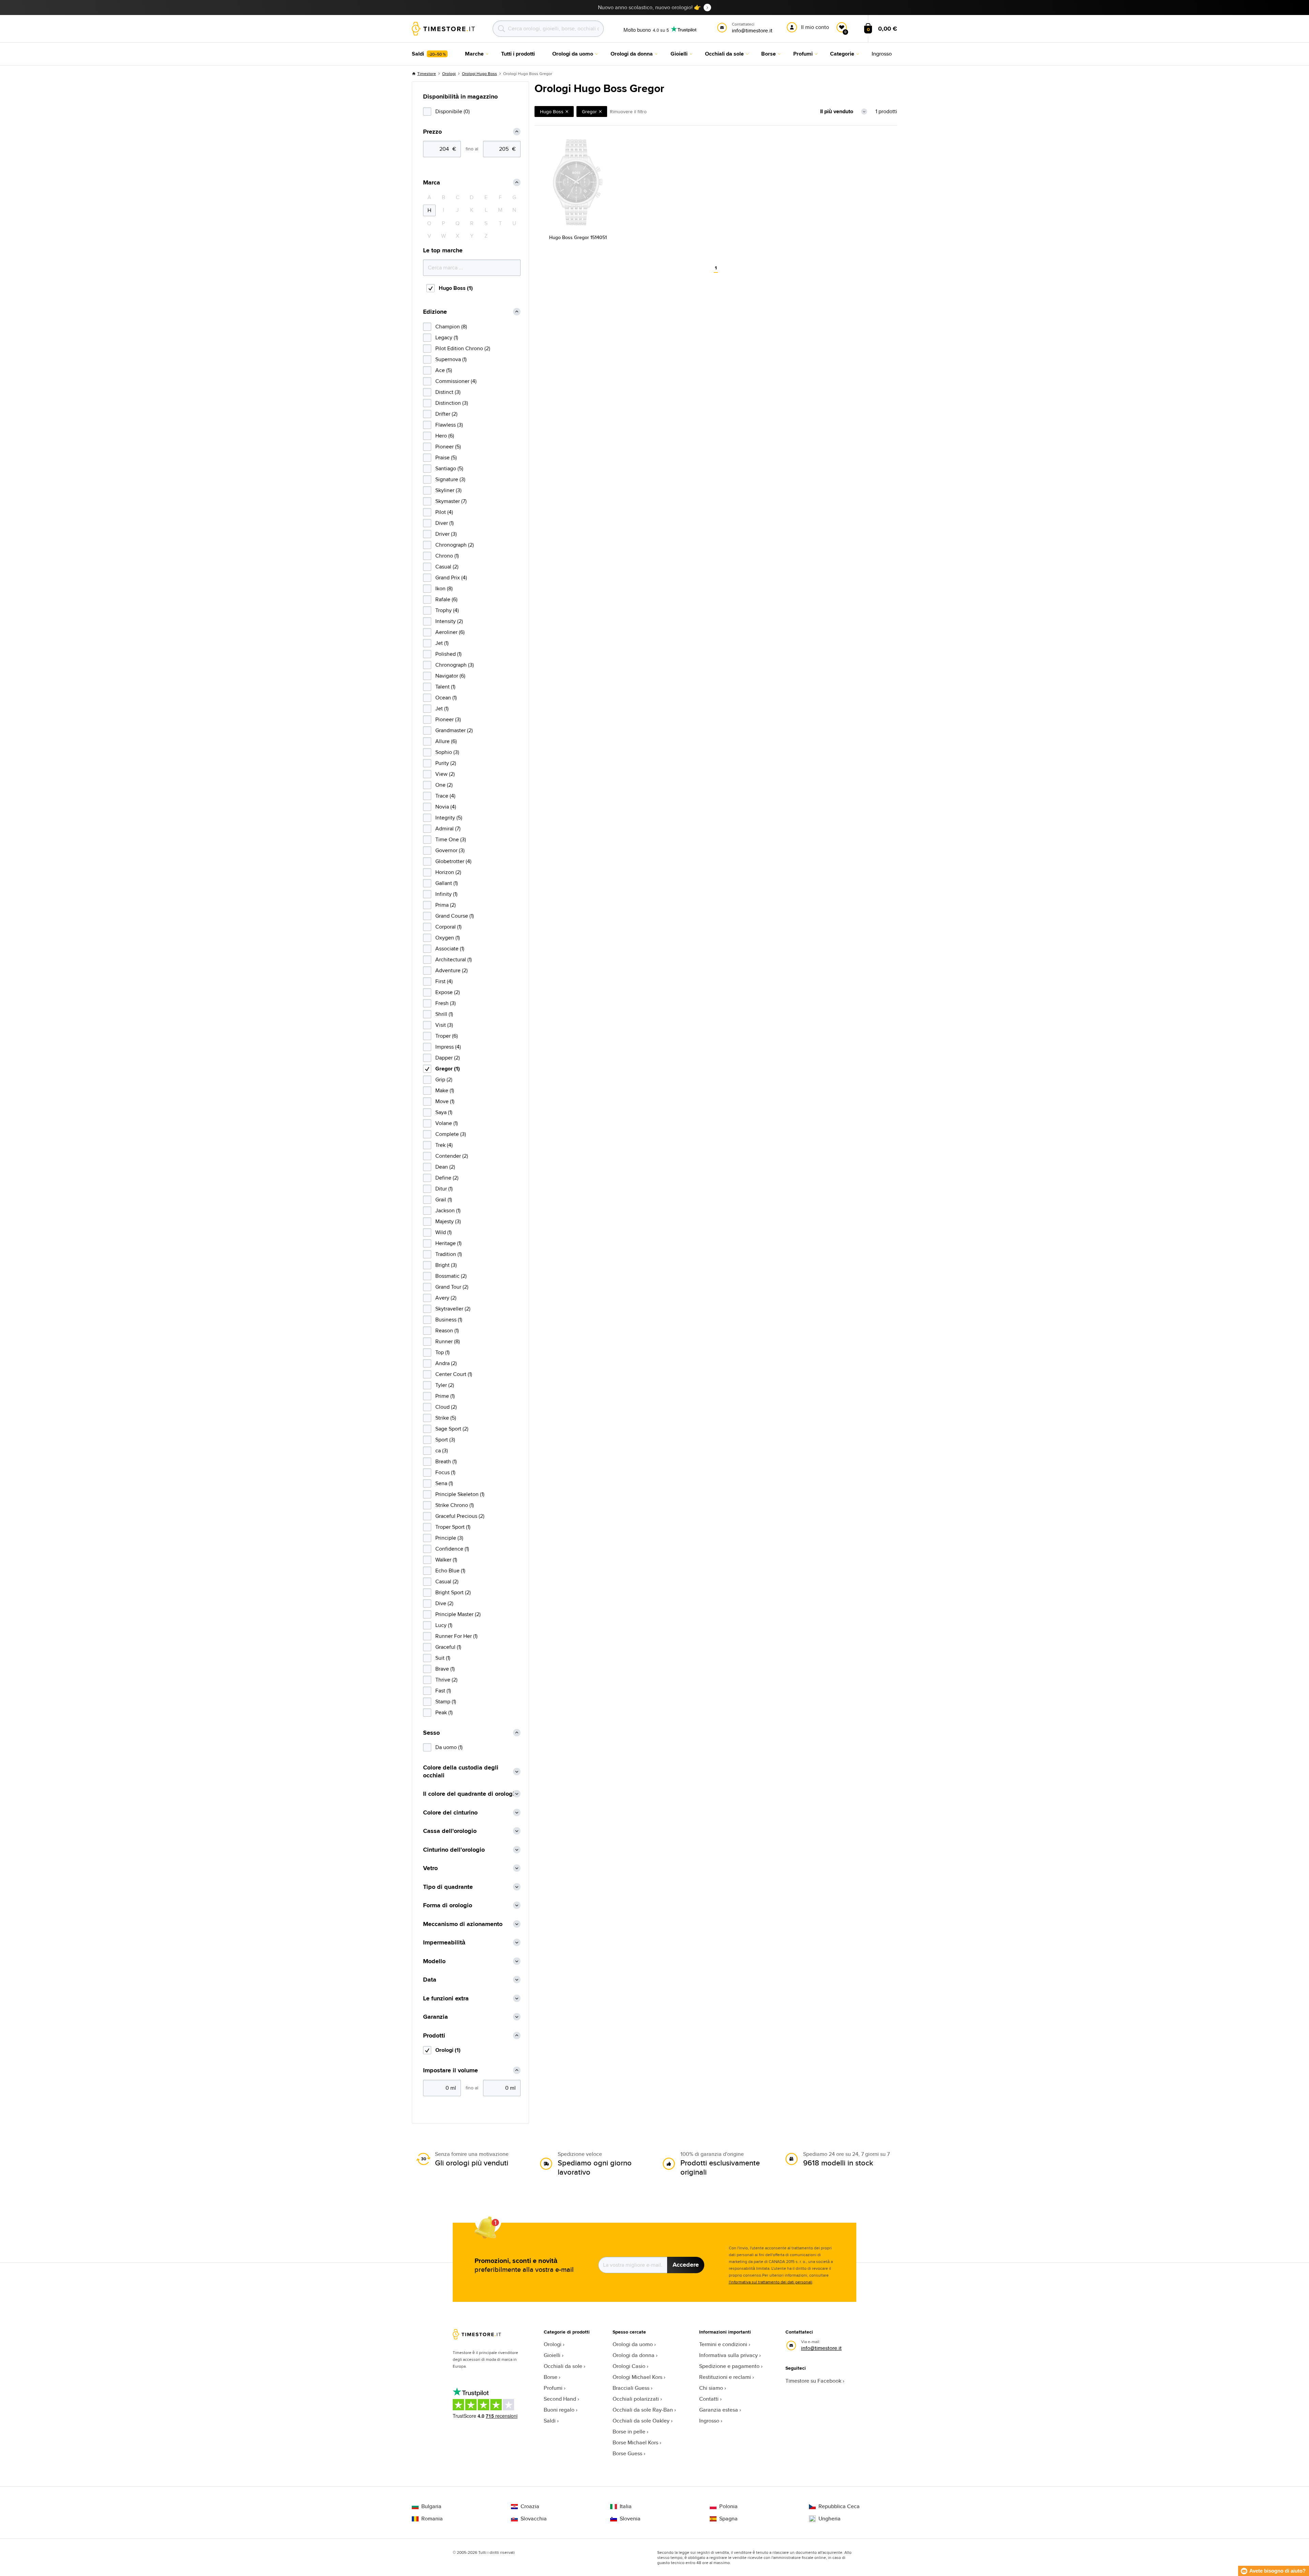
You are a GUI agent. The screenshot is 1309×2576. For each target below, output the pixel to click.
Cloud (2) (446, 1407)
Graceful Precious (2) (460, 1516)
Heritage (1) (448, 1243)
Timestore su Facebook (813, 2381)
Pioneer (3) (448, 719)
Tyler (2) (445, 1385)
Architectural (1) (454, 959)
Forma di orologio (448, 1905)
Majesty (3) (448, 1221)
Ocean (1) (446, 698)
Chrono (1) (447, 556)
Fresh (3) (446, 1003)
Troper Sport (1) (453, 1527)
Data (430, 1980)
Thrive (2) (446, 1680)
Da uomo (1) (449, 1747)
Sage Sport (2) (452, 1429)
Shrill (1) (444, 1014)
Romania (432, 2519)
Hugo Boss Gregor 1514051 (578, 237)
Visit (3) (444, 1025)
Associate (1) (450, 949)
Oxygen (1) (448, 938)
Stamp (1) (446, 1701)
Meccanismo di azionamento (463, 1924)
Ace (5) (444, 370)
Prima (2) (446, 905)
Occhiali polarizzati (636, 2399)
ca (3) (442, 1450)
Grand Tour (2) (452, 1287)
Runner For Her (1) (456, 1636)
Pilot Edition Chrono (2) (463, 348)
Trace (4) (445, 796)
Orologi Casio (629, 2366)
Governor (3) (450, 850)
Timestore (427, 73)
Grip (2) (444, 1079)
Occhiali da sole (563, 2366)
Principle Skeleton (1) (460, 1494)
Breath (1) (446, 1461)
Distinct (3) (448, 392)
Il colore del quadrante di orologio (470, 1794)
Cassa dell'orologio (450, 1831)
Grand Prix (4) (451, 578)
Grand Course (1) (455, 916)
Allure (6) (446, 741)
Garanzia (435, 2017)
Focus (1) (445, 1472)
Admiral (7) (448, 828)
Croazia (530, 2506)
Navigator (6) (450, 676)
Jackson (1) (448, 1210)
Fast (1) (443, 1691)
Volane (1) (447, 1123)
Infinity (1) (446, 894)
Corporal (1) (448, 927)
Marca (432, 183)
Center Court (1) (454, 1374)
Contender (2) (452, 1156)
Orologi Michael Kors (637, 2377)
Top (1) (442, 1352)
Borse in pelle (629, 2432)
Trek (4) (444, 1145)
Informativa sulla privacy (728, 2355)
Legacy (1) (447, 337)
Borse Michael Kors (635, 2442)
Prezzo (432, 132)
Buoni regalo (559, 2410)
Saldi (550, 2421)
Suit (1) (443, 1658)
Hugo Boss (552, 112)
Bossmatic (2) (451, 1276)
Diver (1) (445, 523)
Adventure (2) (452, 970)
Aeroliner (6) (450, 632)
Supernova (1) (451, 359)
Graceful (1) (448, 1647)
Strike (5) (446, 1418)
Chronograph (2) (455, 545)
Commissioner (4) (456, 381)
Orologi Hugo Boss (479, 73)
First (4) (444, 981)
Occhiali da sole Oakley (641, 2421)
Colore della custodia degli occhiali (461, 1771)
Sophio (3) (447, 752)
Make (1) (445, 1090)
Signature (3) (450, 479)
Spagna (728, 2519)
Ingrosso (709, 2421)
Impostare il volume (450, 2070)
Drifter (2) (446, 414)
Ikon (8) (444, 588)
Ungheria (830, 2519)
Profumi (553, 2388)
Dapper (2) (448, 1058)
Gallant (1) (447, 883)
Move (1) (445, 1101)
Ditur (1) (444, 1189)
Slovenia (630, 2519)
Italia (626, 2506)
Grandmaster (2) (454, 730)
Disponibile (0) (453, 111)
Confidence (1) (452, 1549)
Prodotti (434, 2036)
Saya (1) (444, 1112)
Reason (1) (447, 1330)
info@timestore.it (821, 2348)
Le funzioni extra (446, 1998)
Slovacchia (534, 2519)
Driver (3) (446, 534)
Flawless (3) (449, 425)
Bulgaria (431, 2506)
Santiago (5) (449, 468)
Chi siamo (711, 2388)
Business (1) (449, 1320)
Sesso (431, 1733)
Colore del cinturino (450, 1813)
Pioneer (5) (448, 447)
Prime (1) (445, 1396)
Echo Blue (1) (450, 1571)
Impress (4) (448, 1047)
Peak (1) (444, 1712)
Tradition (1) (449, 1254)
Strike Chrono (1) (455, 1505)
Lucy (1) (444, 1625)
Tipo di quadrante (448, 1887)
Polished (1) (448, 654)
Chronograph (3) (455, 665)
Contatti (709, 2399)
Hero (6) (445, 436)
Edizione (435, 312)
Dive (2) (444, 1603)
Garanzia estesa (719, 2410)
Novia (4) (446, 807)
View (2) (445, 774)
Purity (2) (446, 763)
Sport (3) (445, 1440)
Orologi (449, 73)
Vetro (430, 1868)
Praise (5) (446, 457)
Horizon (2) (448, 872)
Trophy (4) (447, 610)
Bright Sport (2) (453, 1592)
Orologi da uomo (633, 2344)
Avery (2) (446, 1298)
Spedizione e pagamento (729, 2366)
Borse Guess (627, 2453)
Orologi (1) (448, 2050)
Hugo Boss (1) (456, 288)
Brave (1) (445, 1669)
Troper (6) (447, 1036)
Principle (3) (449, 1538)
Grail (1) (444, 1200)
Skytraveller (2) (453, 1309)
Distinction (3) (452, 403)
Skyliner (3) (448, 490)
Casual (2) (447, 567)
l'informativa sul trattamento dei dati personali (771, 2282)
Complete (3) (451, 1134)
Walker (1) (446, 1560)
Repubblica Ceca (839, 2506)
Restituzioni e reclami (725, 2377)
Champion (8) (451, 327)
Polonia (728, 2506)
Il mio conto (815, 27)
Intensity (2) (449, 621)
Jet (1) (442, 643)
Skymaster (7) (451, 501)
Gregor (589, 112)
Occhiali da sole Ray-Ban (643, 2410)
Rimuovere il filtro (628, 112)
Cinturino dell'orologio (454, 1850)
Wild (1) (443, 1232)
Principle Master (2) (458, 1614)
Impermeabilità (444, 1943)
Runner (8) (448, 1341)
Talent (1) (445, 687)
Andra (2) (446, 1363)
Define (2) (447, 1178)
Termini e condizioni (723, 2344)
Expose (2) (448, 992)
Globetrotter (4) (453, 861)
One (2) (444, 785)
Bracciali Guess (631, 2388)
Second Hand (560, 2399)
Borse (551, 2377)
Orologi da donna (634, 2355)
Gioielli (552, 2355)
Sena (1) (444, 1483)
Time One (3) (451, 839)
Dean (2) (445, 1167)
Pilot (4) (444, 512)
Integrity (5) (449, 818)
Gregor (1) (448, 1069)
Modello (434, 1961)
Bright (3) (446, 1265)
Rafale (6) (446, 599)
